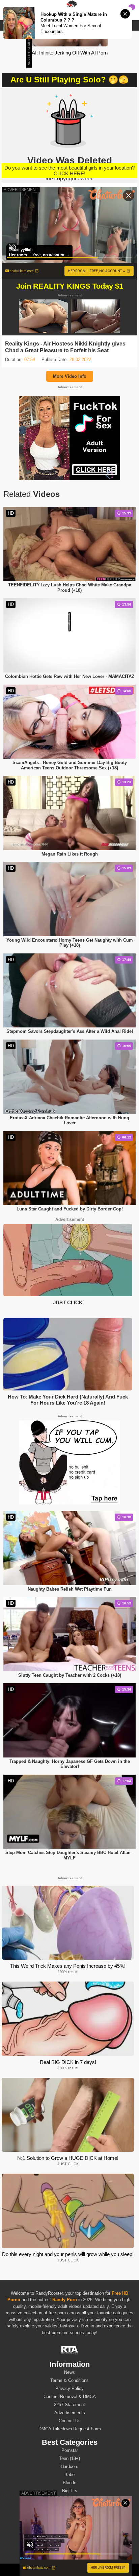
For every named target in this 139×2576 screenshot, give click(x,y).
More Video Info (70, 376)
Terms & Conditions (69, 2380)
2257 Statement (69, 2405)
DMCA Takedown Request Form (70, 2429)
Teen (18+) (69, 2458)
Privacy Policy (69, 2388)
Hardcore (69, 2466)
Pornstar (70, 2450)
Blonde (69, 2483)
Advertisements (70, 2413)
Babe (69, 2475)
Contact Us (70, 2421)
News (69, 2372)
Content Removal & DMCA (70, 2397)
